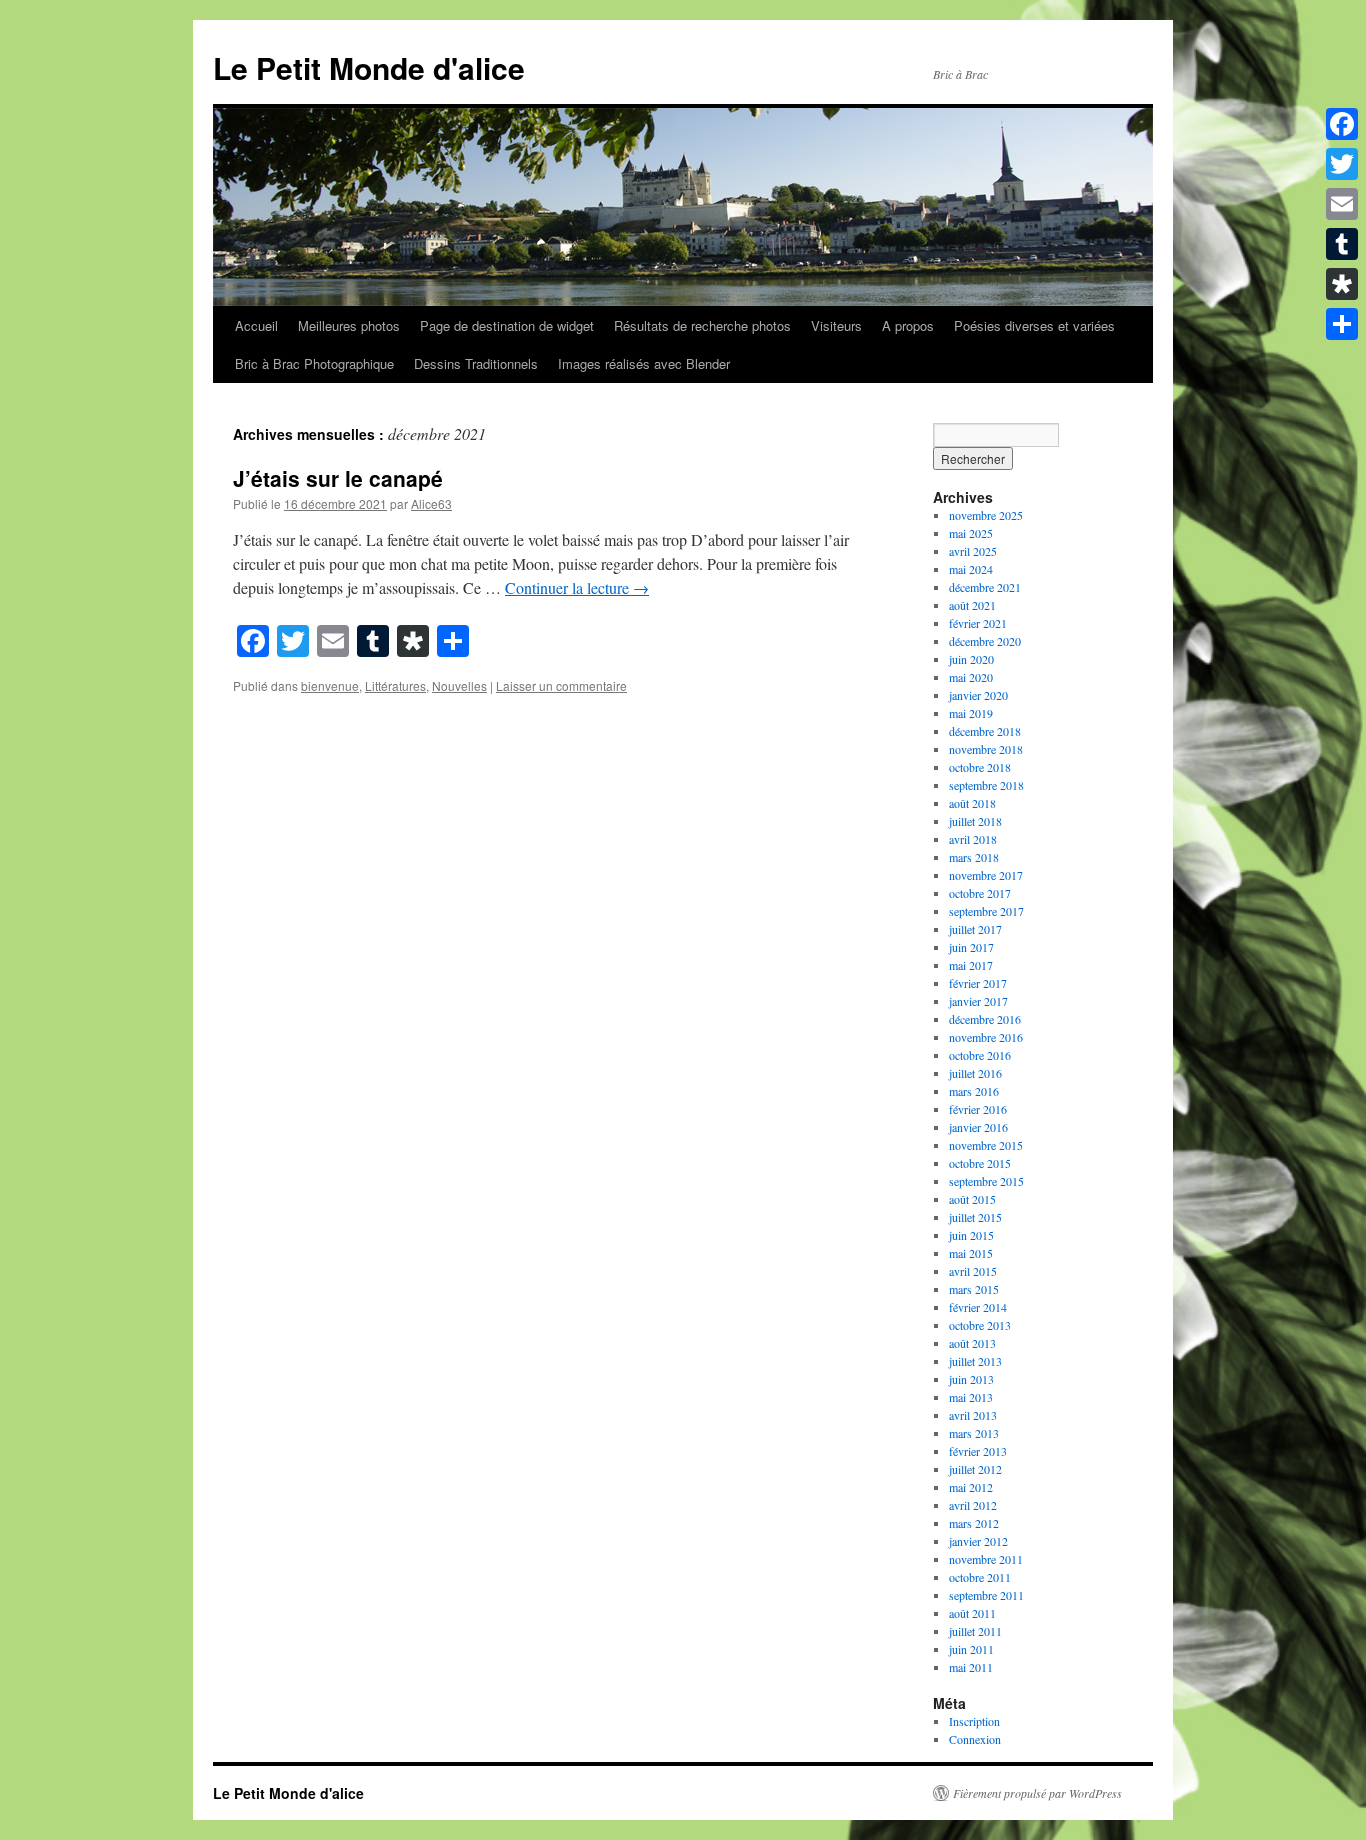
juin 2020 (971, 659)
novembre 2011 (986, 1559)
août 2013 (972, 1343)
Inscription (974, 1721)
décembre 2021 (985, 587)
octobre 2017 (980, 893)
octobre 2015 (980, 1163)
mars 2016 (974, 1091)
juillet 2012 (975, 1469)
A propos (908, 325)
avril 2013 (973, 1415)
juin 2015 (971, 1235)
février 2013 (978, 1451)
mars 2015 (974, 1289)
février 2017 (978, 983)
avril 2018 (973, 839)
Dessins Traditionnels (476, 363)
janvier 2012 (978, 1541)
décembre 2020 (985, 641)
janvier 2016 (978, 1127)
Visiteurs (836, 325)
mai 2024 (971, 569)
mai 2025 (971, 533)
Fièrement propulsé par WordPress (1037, 1793)
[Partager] (1342, 324)
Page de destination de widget (507, 325)
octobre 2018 (980, 767)
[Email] (1342, 204)
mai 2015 (971, 1253)
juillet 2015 (975, 1217)
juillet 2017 (975, 929)
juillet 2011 (975, 1631)
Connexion (975, 1739)
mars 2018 (974, 857)
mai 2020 (971, 677)
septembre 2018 (986, 785)
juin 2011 (971, 1649)
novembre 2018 (986, 749)
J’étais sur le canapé (338, 478)
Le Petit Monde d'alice (369, 67)
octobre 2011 (980, 1577)
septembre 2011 (986, 1595)
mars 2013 (974, 1433)
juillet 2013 (975, 1361)
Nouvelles (459, 685)
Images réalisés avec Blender (644, 363)
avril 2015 (973, 1271)
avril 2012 (973, 1505)
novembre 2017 (986, 875)
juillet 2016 (975, 1073)
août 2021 (972, 605)
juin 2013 (971, 1379)
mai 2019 (971, 713)
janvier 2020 (978, 695)
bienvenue (330, 685)
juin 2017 (971, 947)
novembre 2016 (986, 1037)
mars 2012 (974, 1523)
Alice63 (431, 503)
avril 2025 (973, 551)
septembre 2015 (986, 1181)
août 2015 (972, 1199)
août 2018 (972, 803)
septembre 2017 (986, 911)
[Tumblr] (1342, 244)
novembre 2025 (986, 515)
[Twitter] (1342, 164)
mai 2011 (971, 1667)
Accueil (256, 325)
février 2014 (978, 1307)
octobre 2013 (980, 1325)
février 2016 (978, 1109)
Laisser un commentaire (561, 685)
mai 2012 (971, 1487)
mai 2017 (971, 965)
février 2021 (978, 623)
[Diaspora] (1342, 284)
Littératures (395, 685)
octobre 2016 (980, 1055)
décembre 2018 (985, 731)
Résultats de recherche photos (702, 325)
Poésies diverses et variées (1034, 325)
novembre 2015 (986, 1145)
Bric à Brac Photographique (314, 363)
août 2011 (972, 1613)
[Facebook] (1342, 124)
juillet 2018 (975, 821)
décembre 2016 (985, 1019)
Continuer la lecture (577, 587)
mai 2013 (971, 1397)
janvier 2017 (978, 1001)
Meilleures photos (349, 325)
